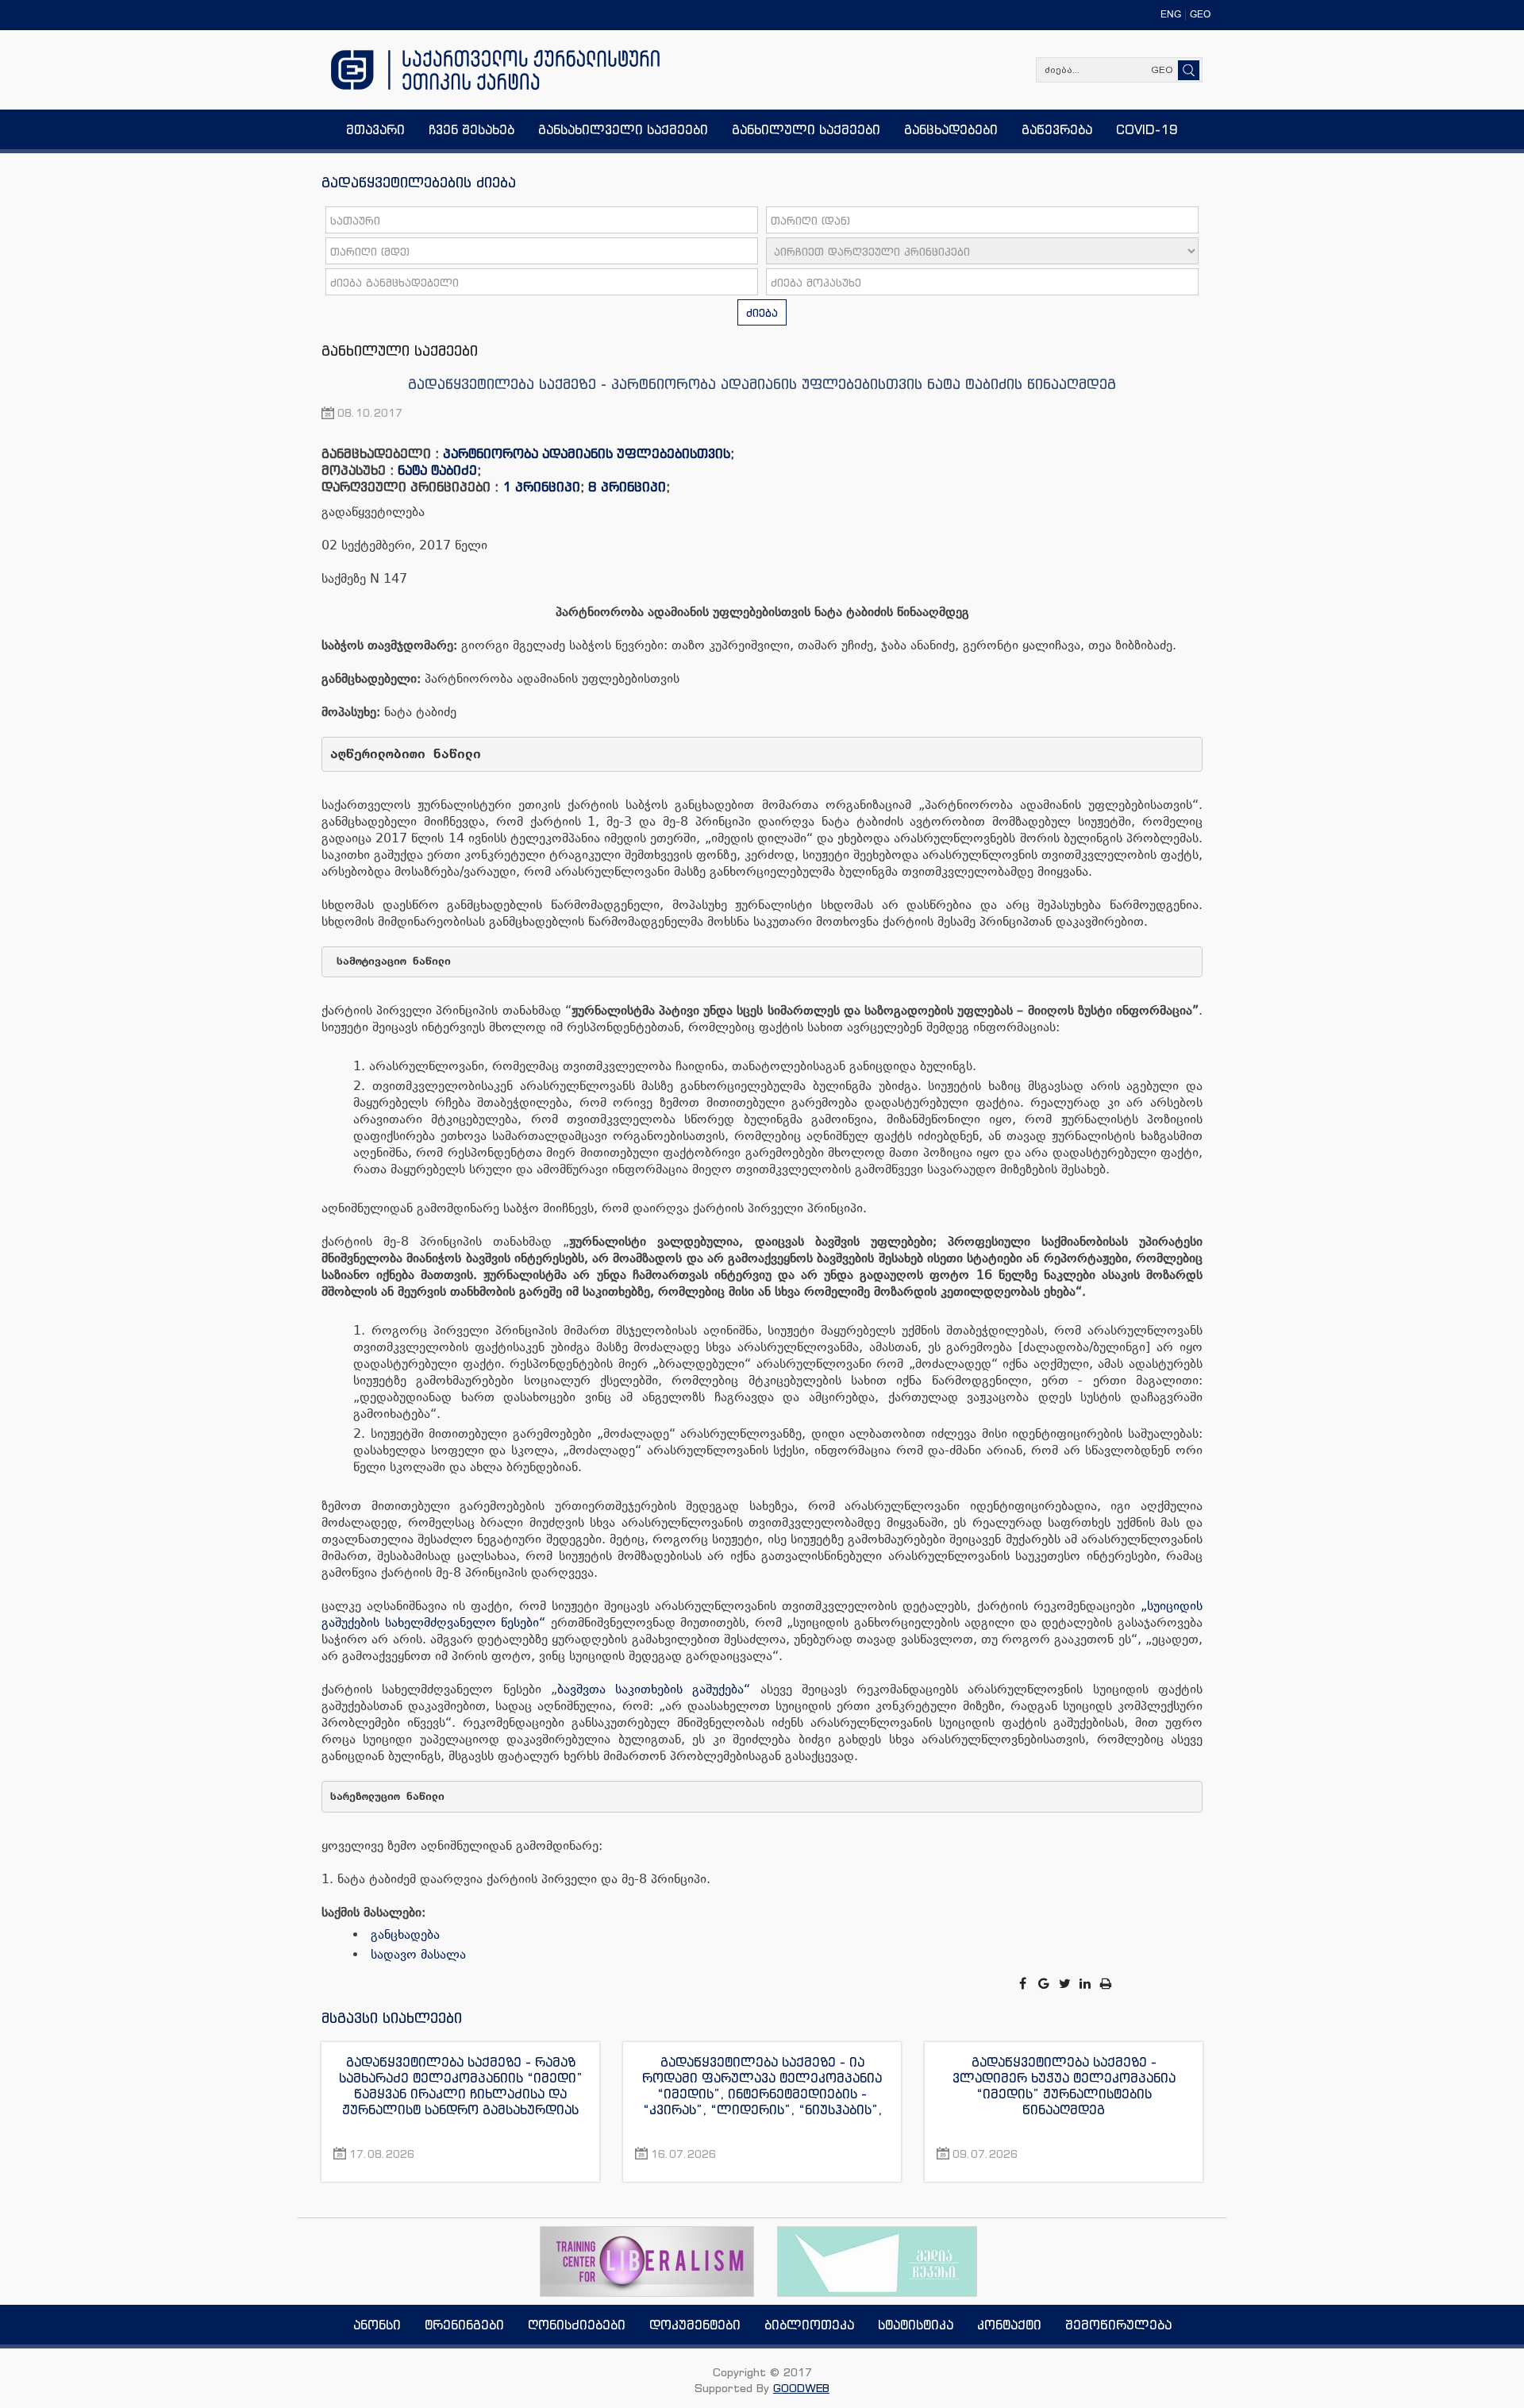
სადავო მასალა (418, 1954)
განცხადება (405, 1934)
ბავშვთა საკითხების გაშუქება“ (654, 1689)
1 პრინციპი (541, 487)
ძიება (762, 312)
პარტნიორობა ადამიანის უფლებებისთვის (587, 453)
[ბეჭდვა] (1106, 1984)
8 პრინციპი (627, 487)
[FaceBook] (1024, 1984)
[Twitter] (1066, 1984)
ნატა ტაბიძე (437, 470)
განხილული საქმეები (400, 350)
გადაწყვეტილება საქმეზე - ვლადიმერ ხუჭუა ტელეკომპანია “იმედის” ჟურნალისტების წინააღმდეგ (1064, 2086)
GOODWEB (801, 2388)
